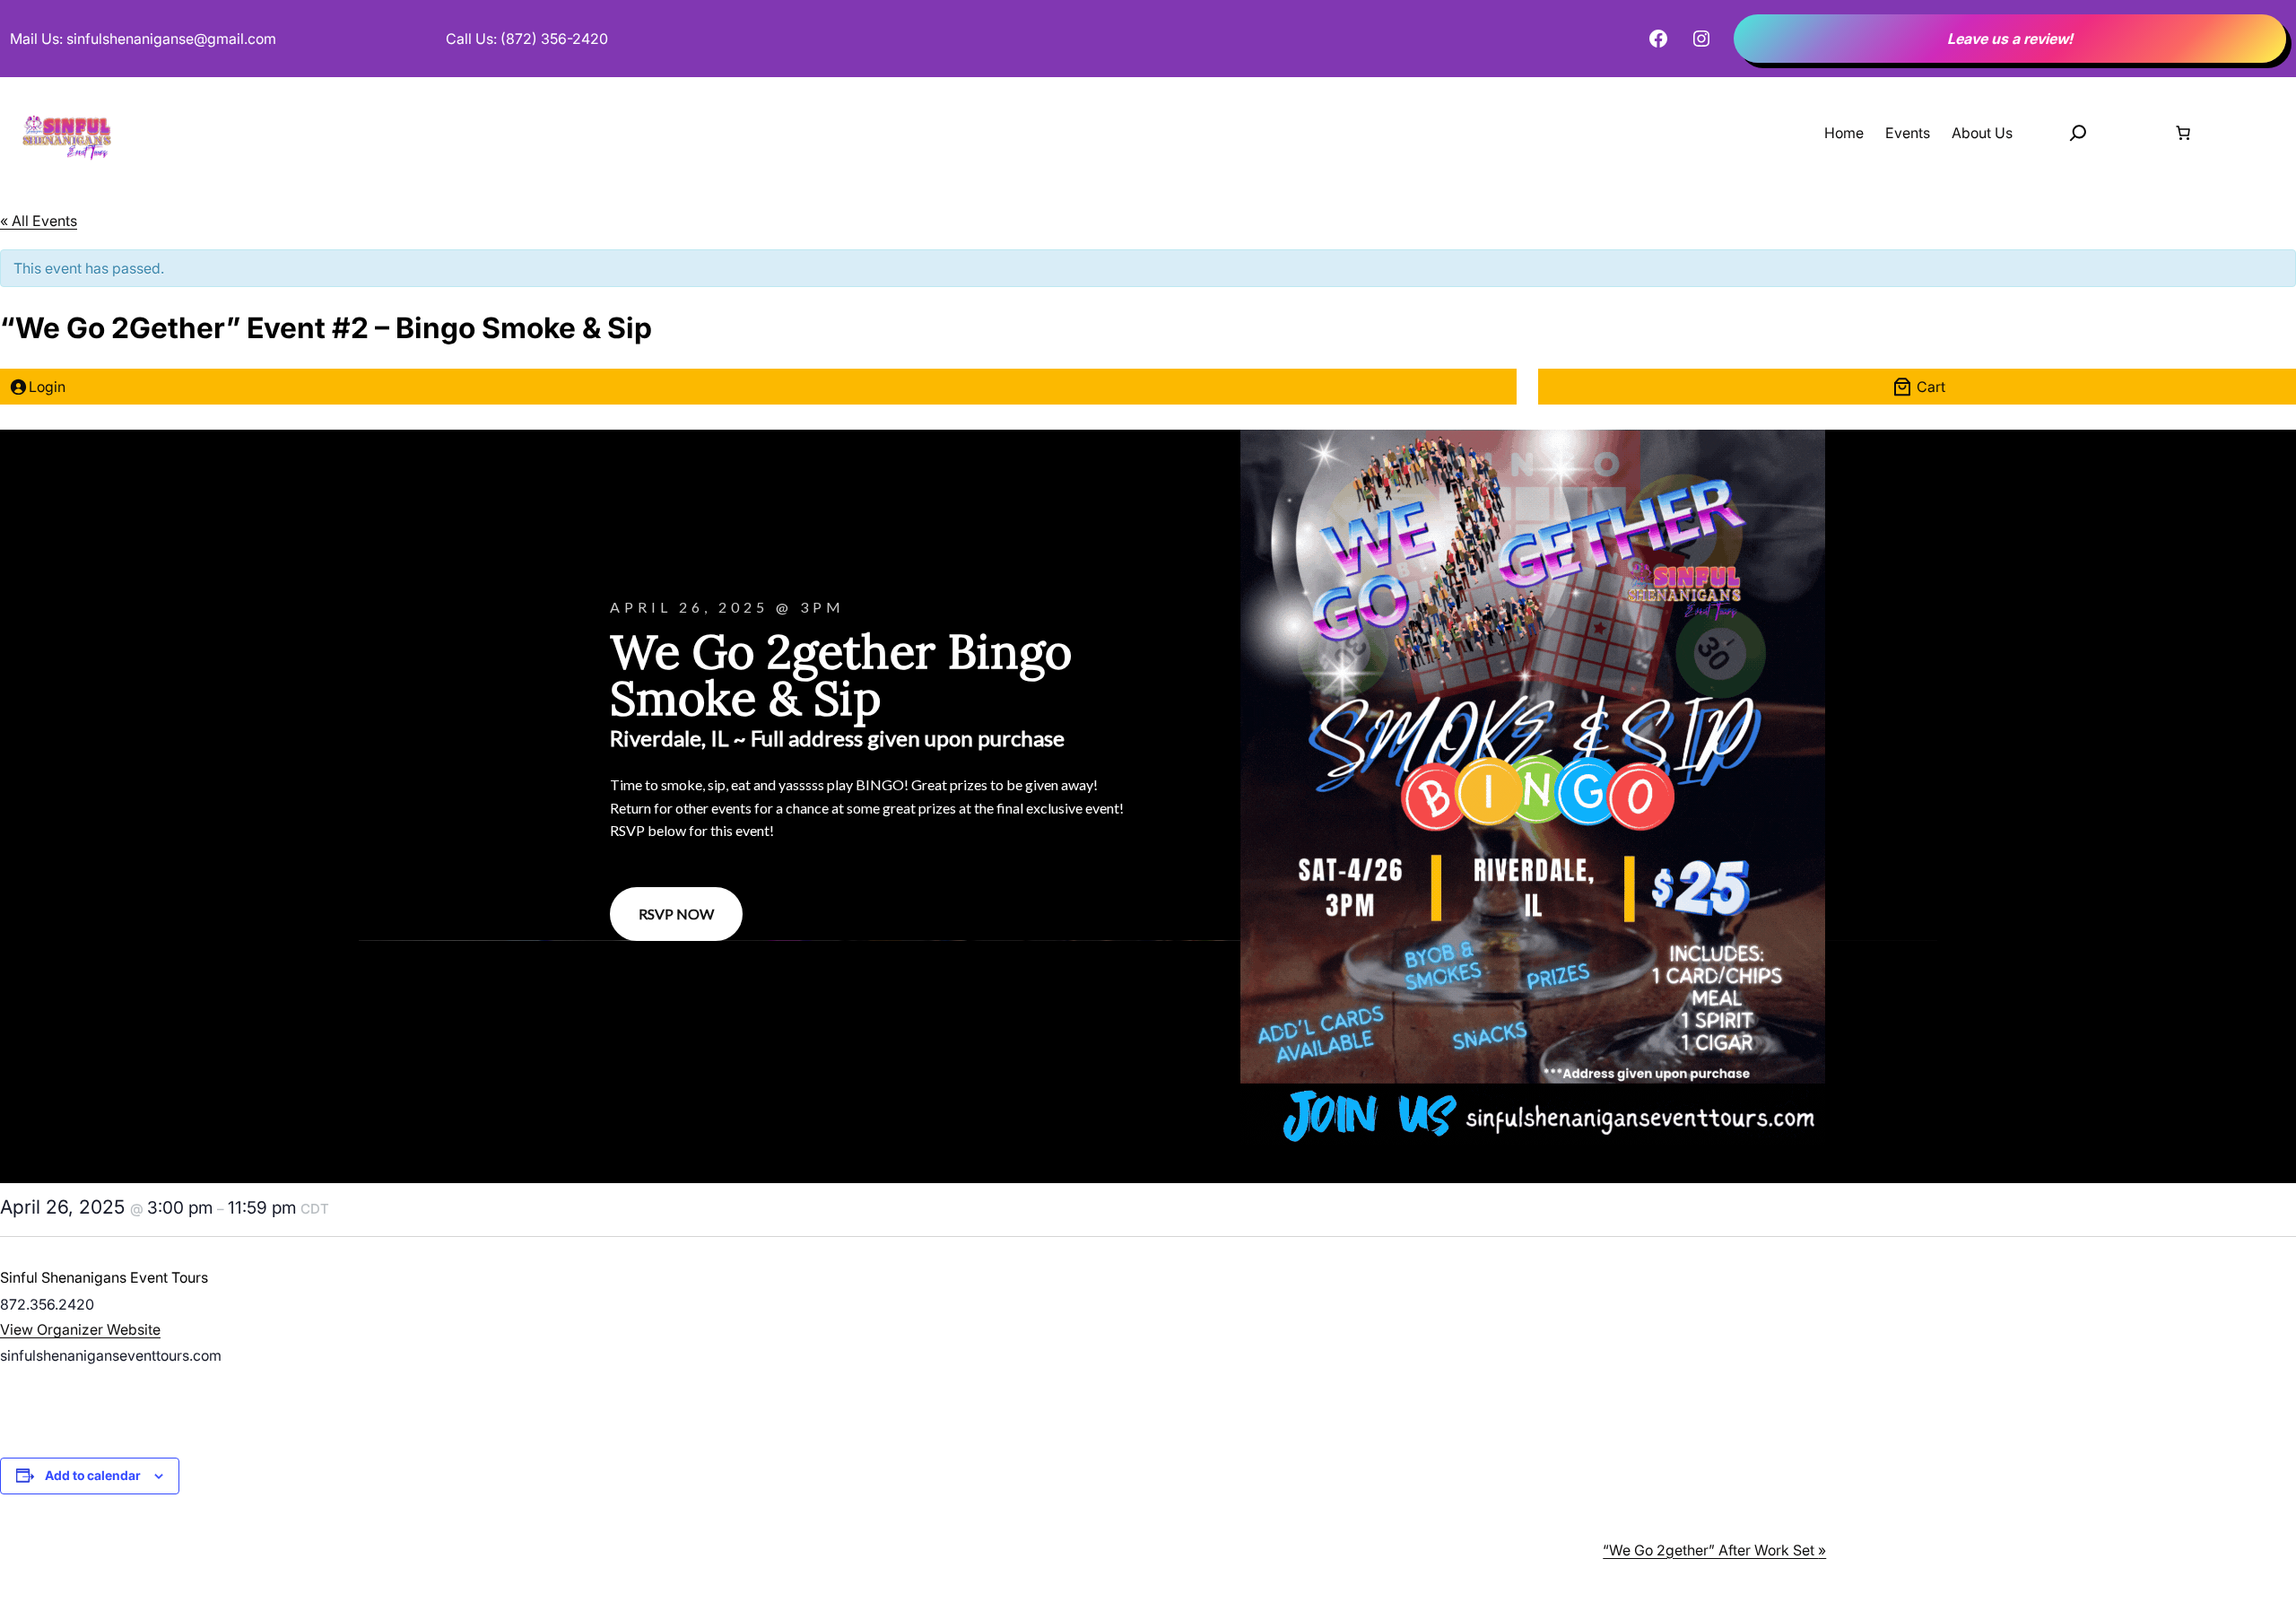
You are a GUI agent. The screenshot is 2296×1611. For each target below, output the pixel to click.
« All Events (39, 221)
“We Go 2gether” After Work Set (1714, 1550)
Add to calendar (93, 1475)
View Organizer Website (80, 1329)
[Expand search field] (2078, 133)
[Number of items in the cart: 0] (2183, 133)
